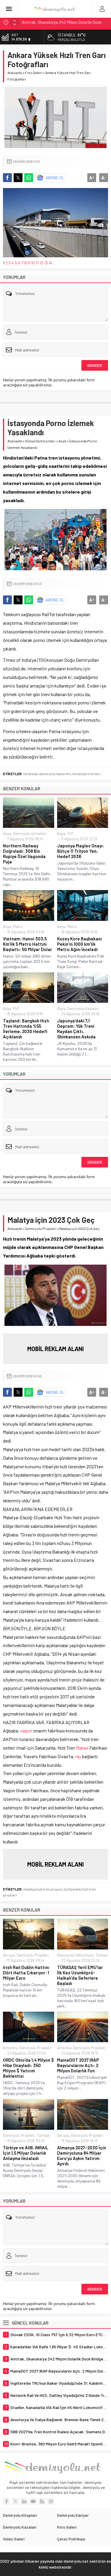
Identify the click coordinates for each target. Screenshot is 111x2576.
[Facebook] (7, 2501)
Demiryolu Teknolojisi (75, 1955)
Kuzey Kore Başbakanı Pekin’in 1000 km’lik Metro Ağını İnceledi (79, 944)
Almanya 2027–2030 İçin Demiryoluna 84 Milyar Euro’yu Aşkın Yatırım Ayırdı (82, 2156)
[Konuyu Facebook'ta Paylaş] (7, 178)
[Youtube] (33, 2501)
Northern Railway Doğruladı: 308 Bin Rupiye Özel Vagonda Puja (24, 854)
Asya (62, 441)
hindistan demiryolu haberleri (47, 774)
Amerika (10, 2048)
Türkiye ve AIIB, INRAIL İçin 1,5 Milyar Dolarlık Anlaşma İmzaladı (26, 2153)
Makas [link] (82, 1748)
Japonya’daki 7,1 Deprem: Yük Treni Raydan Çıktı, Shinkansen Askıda (76, 1029)
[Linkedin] (24, 2501)
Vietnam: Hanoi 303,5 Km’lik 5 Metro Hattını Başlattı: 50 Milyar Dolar (28, 944)
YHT (70, 833)
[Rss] (42, 2501)
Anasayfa (15, 73)
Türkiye (101, 1955)
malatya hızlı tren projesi (43, 1889)
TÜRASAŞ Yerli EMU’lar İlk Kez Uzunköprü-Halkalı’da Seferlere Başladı (80, 1975)
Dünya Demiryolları (40, 441)
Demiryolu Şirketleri (30, 833)
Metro (18, 926)
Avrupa (9, 1955)
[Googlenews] (51, 2501)
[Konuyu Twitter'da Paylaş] (18, 178)
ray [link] (78, 1756)
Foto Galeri (34, 73)
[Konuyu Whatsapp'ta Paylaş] (29, 178)
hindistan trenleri (86, 774)
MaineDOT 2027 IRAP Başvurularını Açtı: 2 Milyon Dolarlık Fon (78, 2065)
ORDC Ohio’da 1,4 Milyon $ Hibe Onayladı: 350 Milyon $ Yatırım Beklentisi (28, 2068)
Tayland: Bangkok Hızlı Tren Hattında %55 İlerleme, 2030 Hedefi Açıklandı (26, 1029)
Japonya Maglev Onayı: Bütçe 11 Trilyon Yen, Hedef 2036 (81, 851)
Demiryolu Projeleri (41, 1228)
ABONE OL (55, 178)
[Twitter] (15, 2501)
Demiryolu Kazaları (83, 1008)
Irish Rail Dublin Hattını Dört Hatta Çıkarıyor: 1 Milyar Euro (26, 1973)
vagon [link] (26, 1731)
